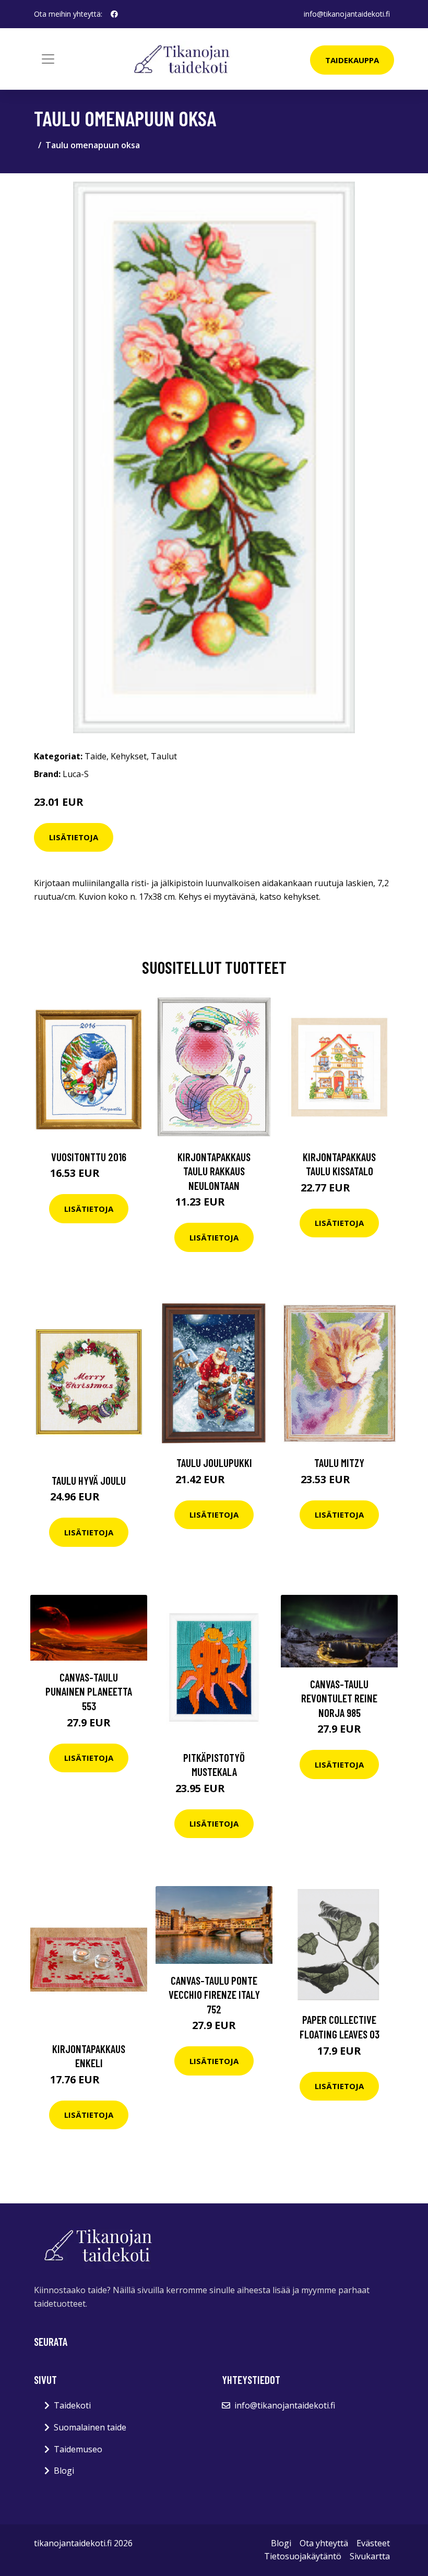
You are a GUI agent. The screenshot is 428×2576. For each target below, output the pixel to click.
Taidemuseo (78, 2449)
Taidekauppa (352, 60)
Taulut (164, 756)
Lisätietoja (74, 837)
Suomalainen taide (90, 2427)
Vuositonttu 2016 (89, 1157)
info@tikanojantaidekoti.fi (347, 14)
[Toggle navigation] (48, 59)
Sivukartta (370, 2556)
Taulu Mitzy (339, 1463)
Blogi (64, 2471)
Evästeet (373, 2543)
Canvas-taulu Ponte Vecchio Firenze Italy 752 (214, 1995)
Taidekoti (72, 2405)
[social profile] (114, 14)
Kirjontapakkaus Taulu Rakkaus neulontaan (214, 1171)
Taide (96, 756)
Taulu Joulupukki (214, 1463)
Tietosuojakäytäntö (303, 2556)
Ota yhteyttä (324, 2543)
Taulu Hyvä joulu (89, 1480)
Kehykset (129, 756)
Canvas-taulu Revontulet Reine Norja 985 (339, 1698)
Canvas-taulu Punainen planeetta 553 (89, 1691)
